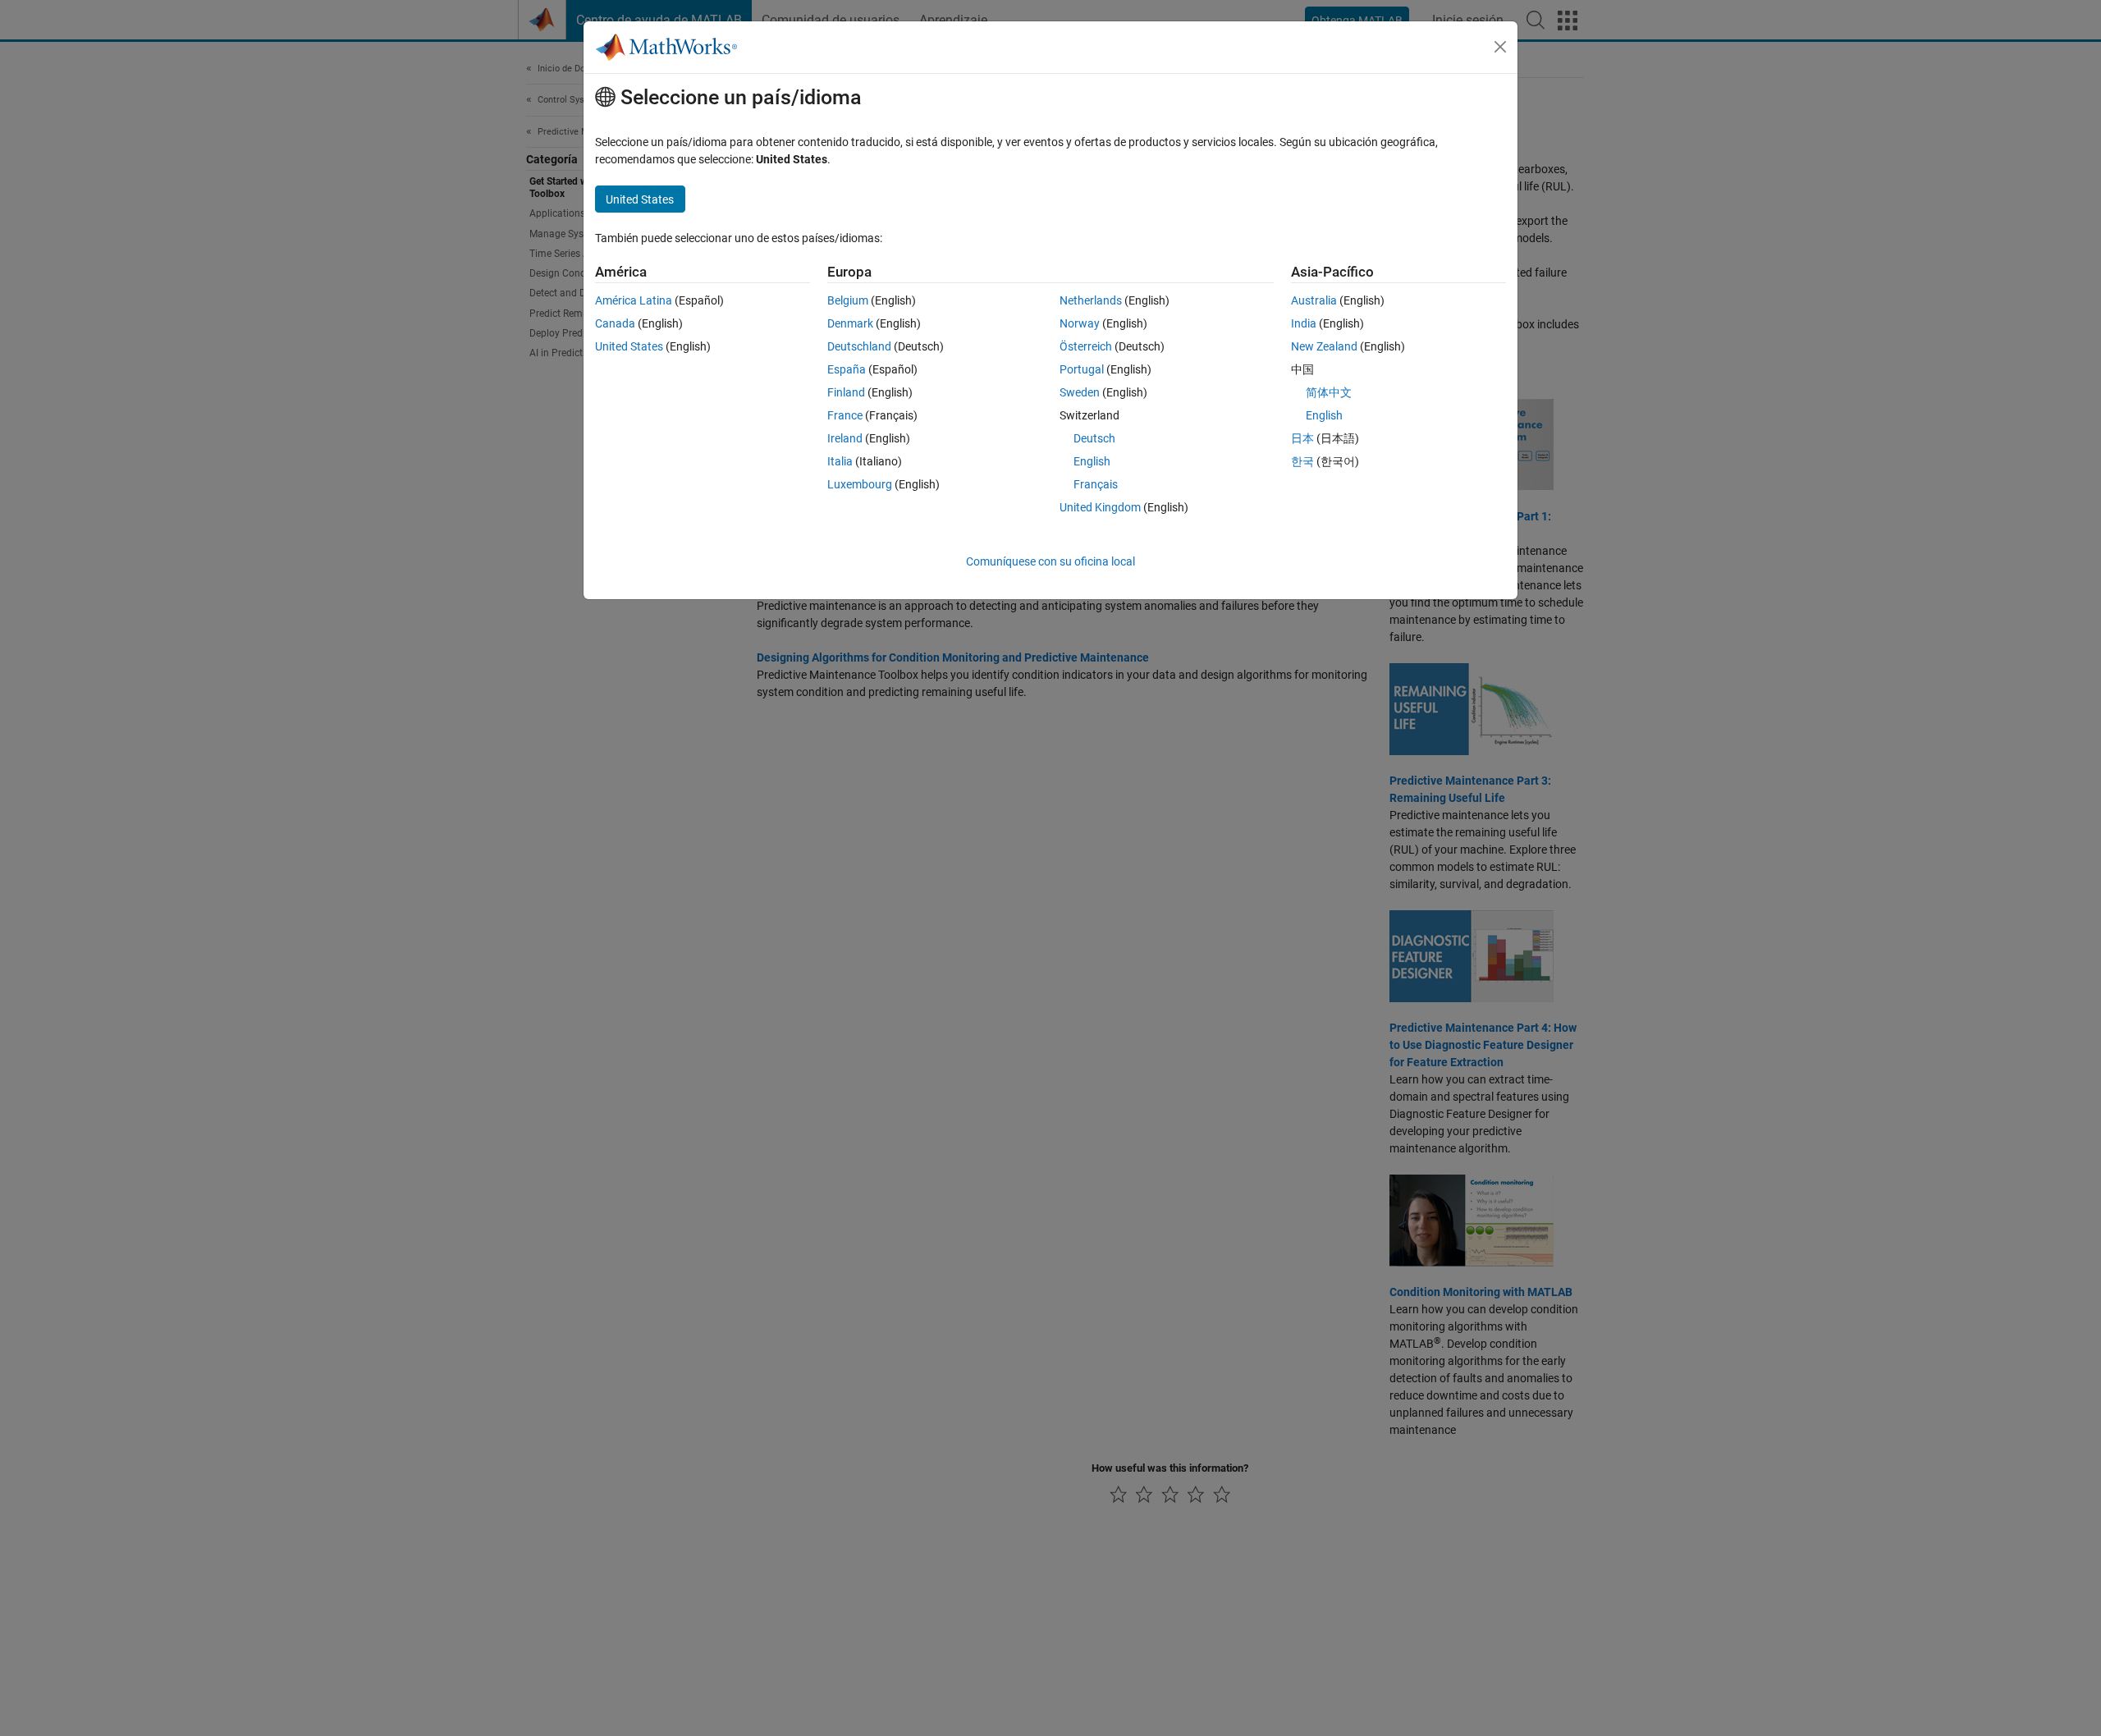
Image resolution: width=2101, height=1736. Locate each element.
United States (629, 346)
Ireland (845, 438)
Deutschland (859, 346)
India (1304, 323)
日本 (1302, 438)
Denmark (850, 323)
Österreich (1086, 346)
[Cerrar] (1500, 47)
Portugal (1082, 369)
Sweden (1080, 392)
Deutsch (1094, 438)
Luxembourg (860, 484)
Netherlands (1091, 300)
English (1092, 461)
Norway (1080, 323)
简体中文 (1329, 392)
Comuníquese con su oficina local (1050, 561)
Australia (1314, 300)
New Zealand (1324, 346)
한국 (1302, 461)
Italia (840, 461)
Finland (846, 392)
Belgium (848, 300)
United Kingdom (1100, 507)
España (847, 369)
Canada (615, 323)
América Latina (634, 300)
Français (1096, 484)
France (845, 415)
